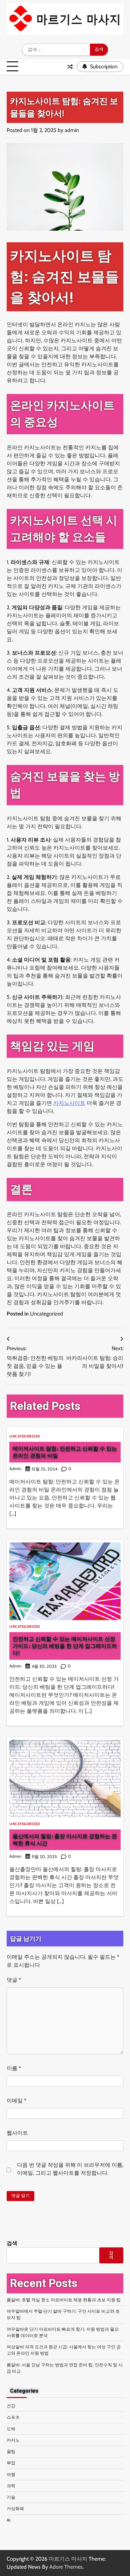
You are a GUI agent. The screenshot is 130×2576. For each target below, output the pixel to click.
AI (8, 2520)
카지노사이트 (69, 1103)
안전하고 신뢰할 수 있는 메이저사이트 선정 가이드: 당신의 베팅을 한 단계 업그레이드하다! (65, 1646)
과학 (11, 2486)
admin (72, 130)
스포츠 (13, 2417)
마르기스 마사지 (68, 2559)
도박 (11, 2429)
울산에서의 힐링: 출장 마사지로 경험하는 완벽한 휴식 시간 (65, 1840)
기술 (11, 2497)
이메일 (16, 2101)
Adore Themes (66, 2567)
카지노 (13, 2440)
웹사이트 (17, 2133)
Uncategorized (46, 1314)
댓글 (14, 1980)
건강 (11, 2406)
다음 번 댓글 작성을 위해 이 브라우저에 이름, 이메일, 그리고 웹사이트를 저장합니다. (70, 2169)
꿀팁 (11, 2452)
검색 (12, 2243)
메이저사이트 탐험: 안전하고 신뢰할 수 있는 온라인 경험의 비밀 (65, 1452)
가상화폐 (15, 2509)
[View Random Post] (70, 67)
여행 (11, 2475)
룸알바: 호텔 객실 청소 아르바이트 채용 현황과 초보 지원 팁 (64, 2300)
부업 (11, 2463)
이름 (14, 2068)
